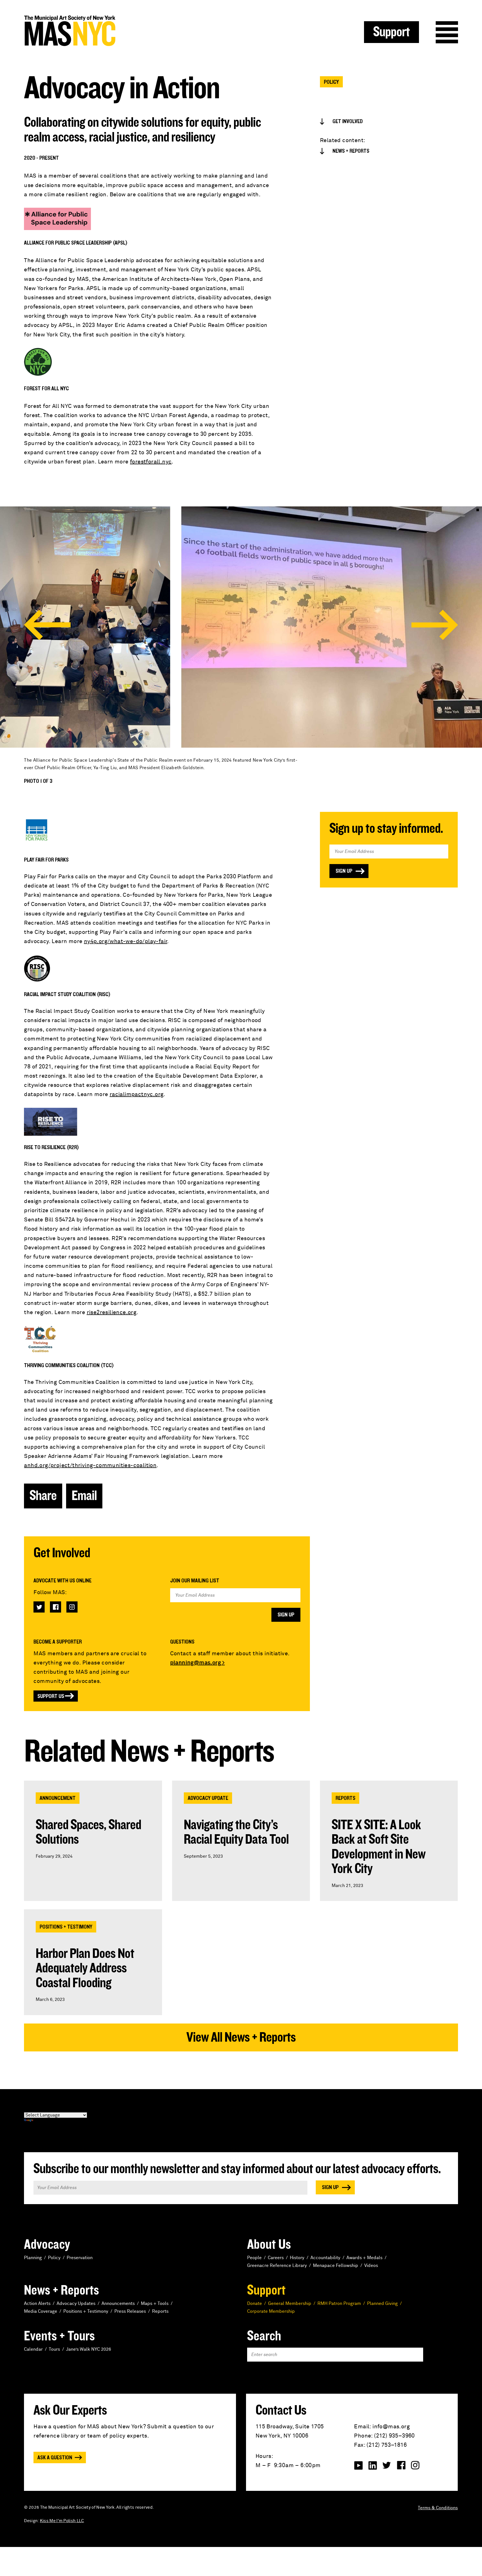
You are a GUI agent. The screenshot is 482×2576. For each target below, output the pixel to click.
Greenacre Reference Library (277, 2266)
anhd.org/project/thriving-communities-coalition (90, 1465)
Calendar (33, 2349)
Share (43, 1496)
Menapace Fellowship (336, 2266)
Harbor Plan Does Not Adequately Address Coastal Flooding (85, 1968)
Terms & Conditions (438, 2508)
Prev (47, 625)
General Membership (290, 2304)
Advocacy (47, 2245)
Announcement (58, 1798)
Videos (371, 2266)
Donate (255, 2304)
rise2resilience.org (112, 1312)
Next (435, 625)
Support (391, 32)
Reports (345, 1798)
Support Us (51, 1696)
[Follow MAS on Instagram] (72, 1607)
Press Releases (130, 2311)
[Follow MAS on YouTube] (358, 2465)
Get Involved (348, 121)
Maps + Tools (155, 2304)
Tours (54, 2349)
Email (84, 1496)
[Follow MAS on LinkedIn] (373, 2465)
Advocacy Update (208, 1798)
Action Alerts (37, 2304)
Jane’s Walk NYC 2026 (89, 2349)
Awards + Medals (364, 2258)
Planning (33, 2258)
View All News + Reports (241, 2037)
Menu (447, 32)
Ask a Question (55, 2458)
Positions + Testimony (66, 1927)
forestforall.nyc (151, 462)
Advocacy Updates (76, 2304)
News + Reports (351, 151)
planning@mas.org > (197, 1663)
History (297, 2258)
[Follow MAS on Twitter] (39, 1607)
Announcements (118, 2304)
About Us (269, 2245)
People (254, 2258)
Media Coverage (41, 2311)
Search (264, 2336)
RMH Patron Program (339, 2304)
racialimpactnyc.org (137, 1094)
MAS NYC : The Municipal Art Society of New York (132, 31)
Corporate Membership (271, 2311)
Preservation (80, 2258)
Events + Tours (59, 2336)
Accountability (325, 2258)
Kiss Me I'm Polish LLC (62, 2521)
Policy (331, 82)
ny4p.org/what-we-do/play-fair (126, 941)
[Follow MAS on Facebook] (56, 1607)
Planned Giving (382, 2304)
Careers (276, 2258)
